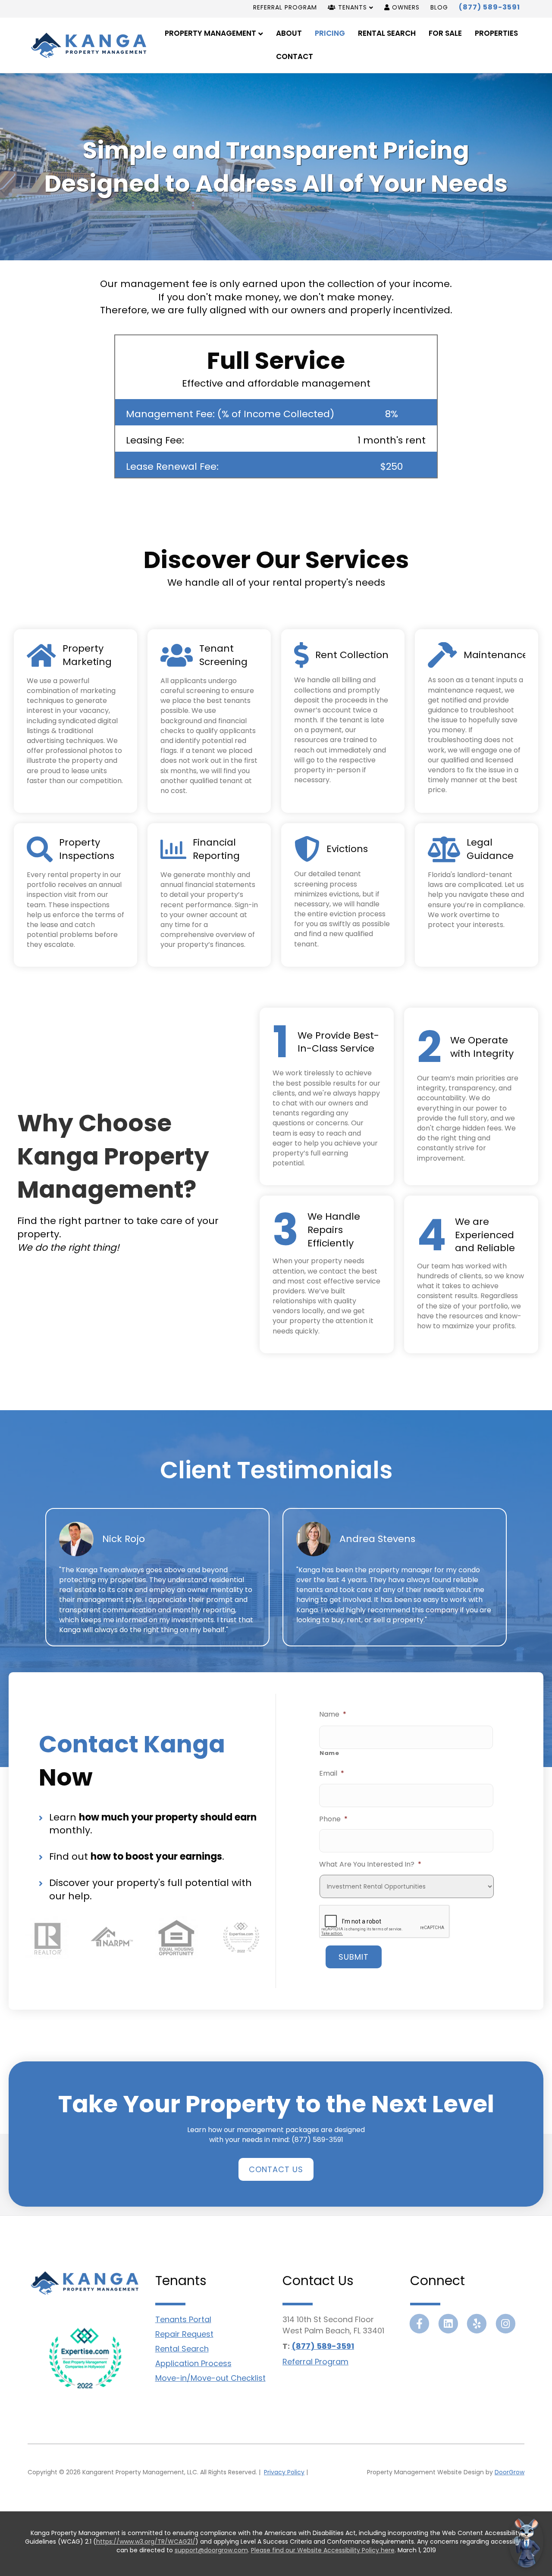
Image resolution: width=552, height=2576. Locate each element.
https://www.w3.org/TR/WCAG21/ (146, 2542)
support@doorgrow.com (211, 2550)
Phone (333, 1819)
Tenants (351, 7)
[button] (276, 2169)
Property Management (210, 33)
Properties (496, 33)
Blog (439, 7)
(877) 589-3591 (489, 7)
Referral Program (285, 7)
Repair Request (184, 2334)
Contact (295, 56)
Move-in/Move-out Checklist (210, 2378)
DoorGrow (510, 2472)
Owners (405, 7)
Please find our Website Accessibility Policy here (323, 2550)
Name (333, 1715)
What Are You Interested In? (370, 1865)
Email (332, 1774)
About (289, 33)
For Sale (445, 33)
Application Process (193, 2363)
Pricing (330, 33)
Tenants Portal (183, 2319)
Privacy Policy (284, 2472)
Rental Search (387, 33)
